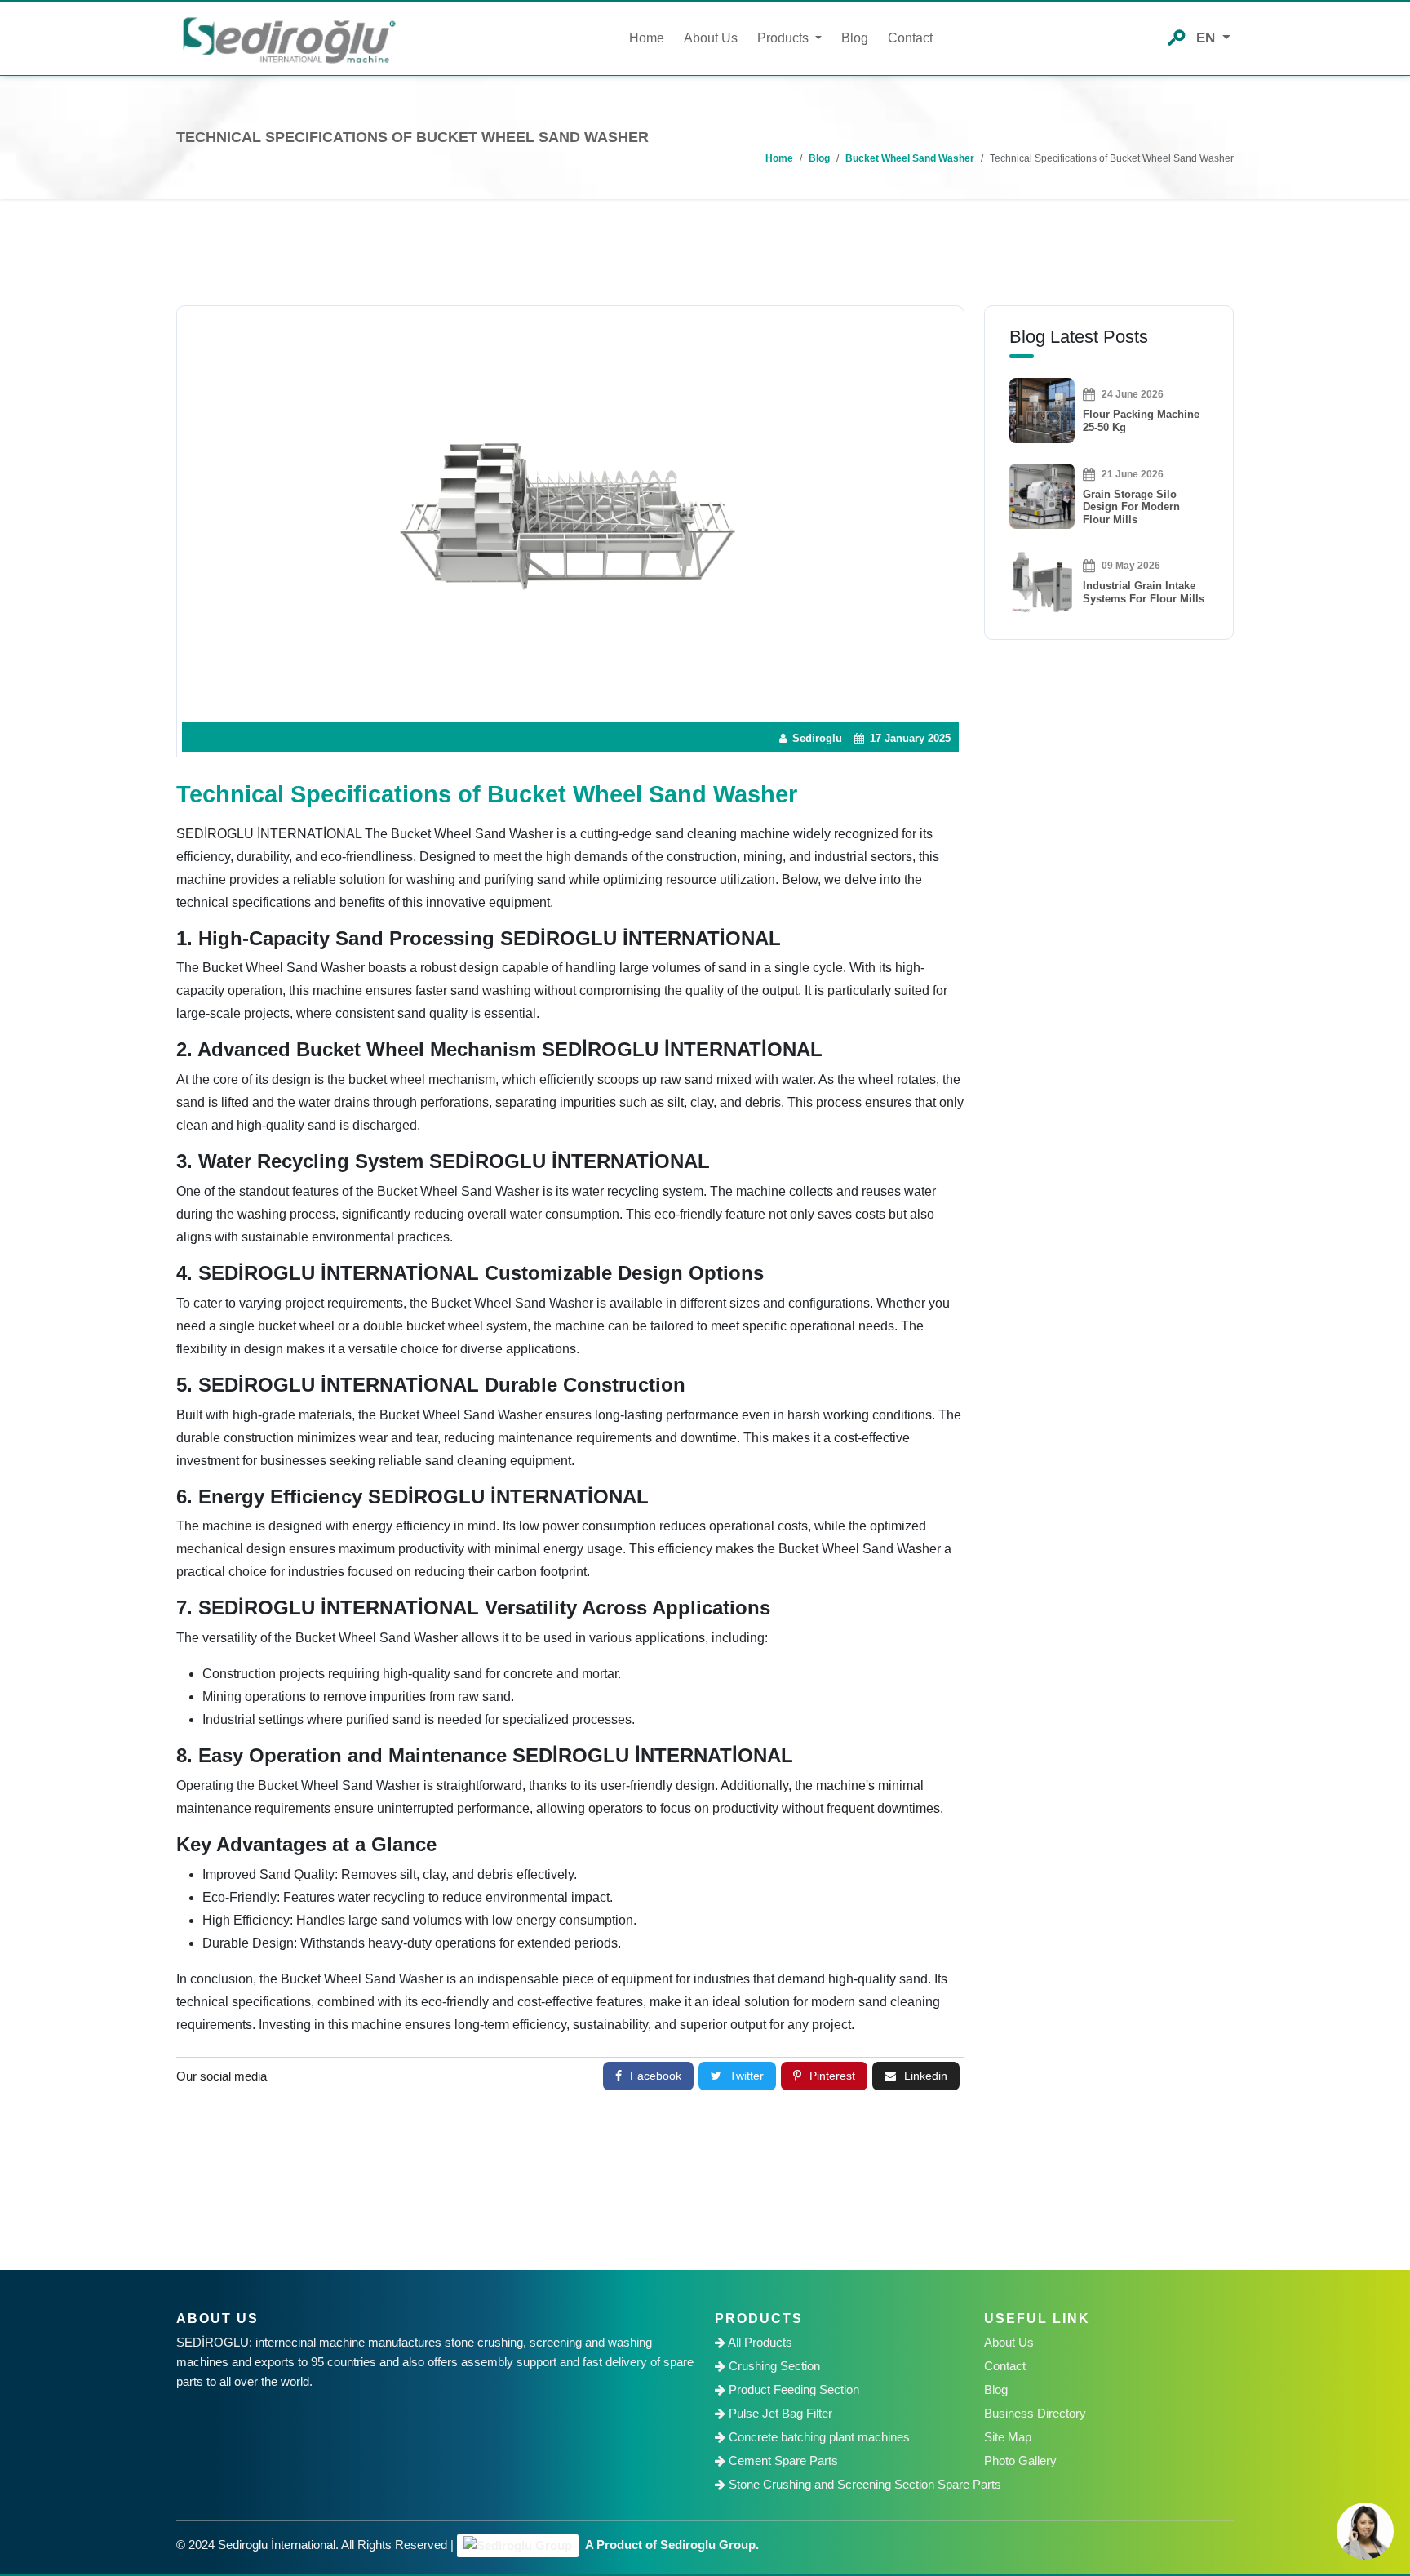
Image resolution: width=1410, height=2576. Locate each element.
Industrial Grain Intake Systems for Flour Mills (1144, 592)
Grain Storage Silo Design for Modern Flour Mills (1131, 507)
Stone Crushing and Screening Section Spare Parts (845, 2484)
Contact (910, 38)
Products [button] (785, 38)
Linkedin (926, 2076)
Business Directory (1035, 2413)
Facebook (656, 2076)
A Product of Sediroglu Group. (671, 2545)
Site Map (1008, 2437)
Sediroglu (816, 738)
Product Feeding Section (792, 2389)
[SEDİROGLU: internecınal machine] (289, 39)
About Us (711, 38)
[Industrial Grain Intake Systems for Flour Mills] (1042, 581)
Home (647, 38)
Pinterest (832, 2076)
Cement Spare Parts (782, 2461)
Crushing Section (773, 2366)
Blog (855, 38)
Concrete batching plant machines (818, 2437)
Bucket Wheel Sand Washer (910, 158)
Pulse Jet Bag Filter (779, 2413)
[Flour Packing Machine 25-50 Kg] (1042, 409)
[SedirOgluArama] (1177, 36)
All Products (759, 2342)
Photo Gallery (1020, 2461)
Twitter (747, 2076)
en (1208, 38)
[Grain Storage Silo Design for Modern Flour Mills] (1042, 495)
